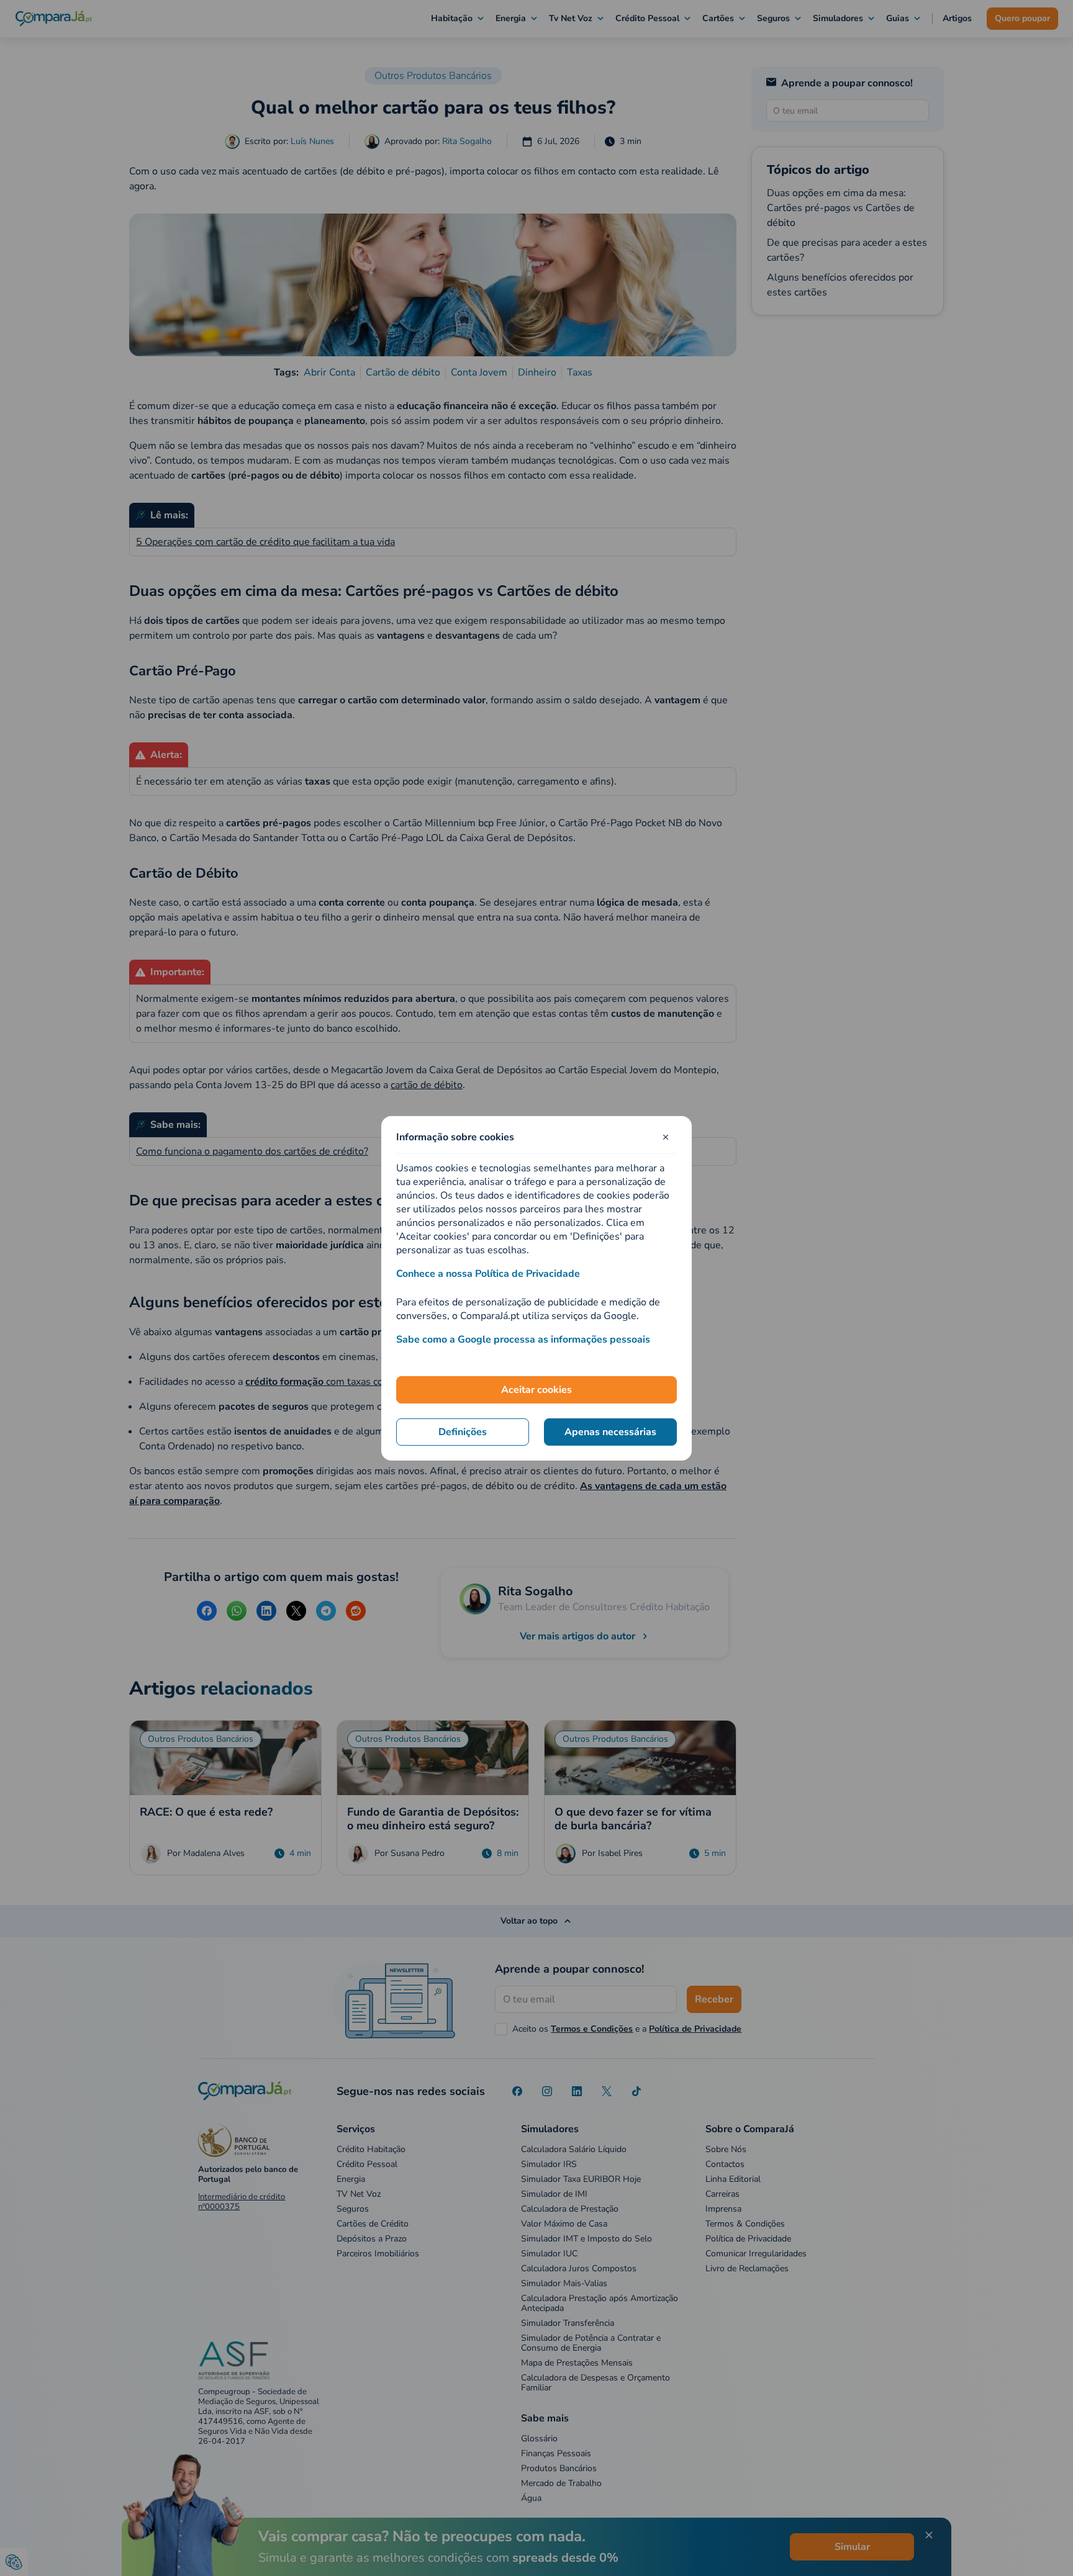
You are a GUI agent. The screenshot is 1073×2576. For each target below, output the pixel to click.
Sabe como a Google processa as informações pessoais (523, 1340)
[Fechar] (666, 1137)
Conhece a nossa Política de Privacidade (488, 1274)
